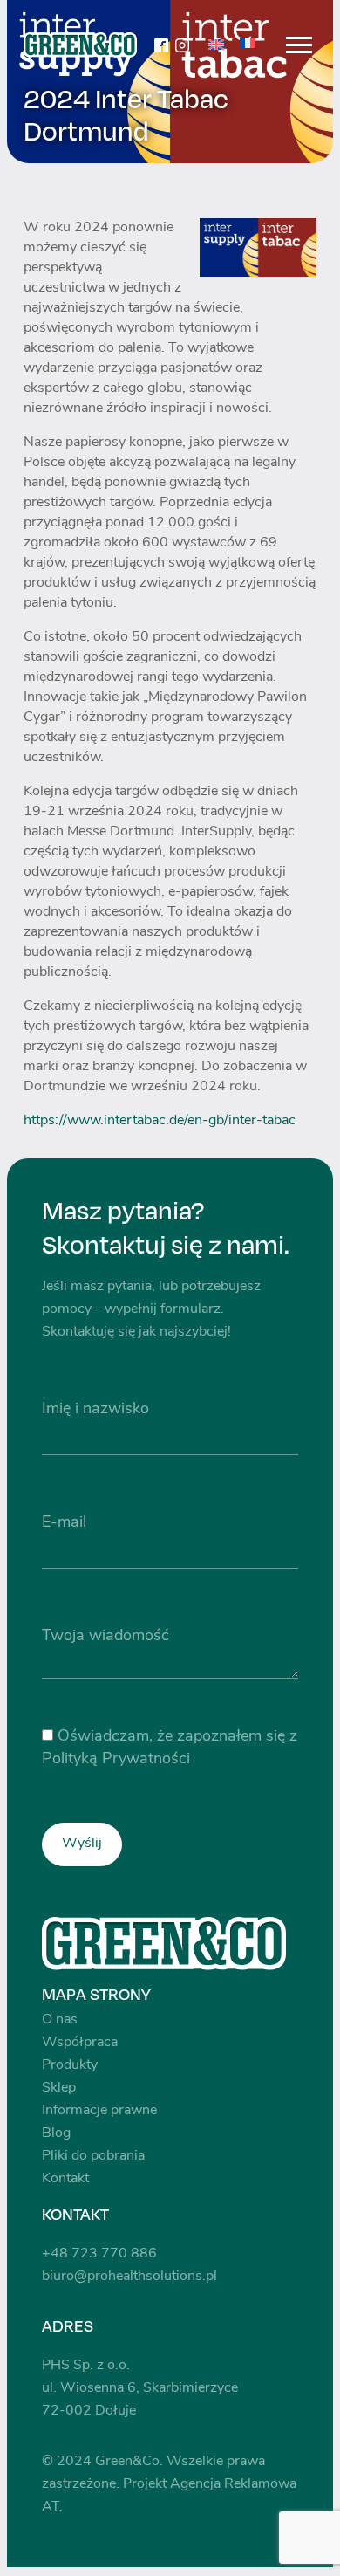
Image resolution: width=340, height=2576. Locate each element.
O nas (60, 2020)
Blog (56, 2133)
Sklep (59, 2088)
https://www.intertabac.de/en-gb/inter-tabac (160, 1121)
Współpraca (80, 2043)
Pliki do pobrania (93, 2156)
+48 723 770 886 (99, 2254)
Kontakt (65, 2179)
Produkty (70, 2065)
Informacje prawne (99, 2111)
